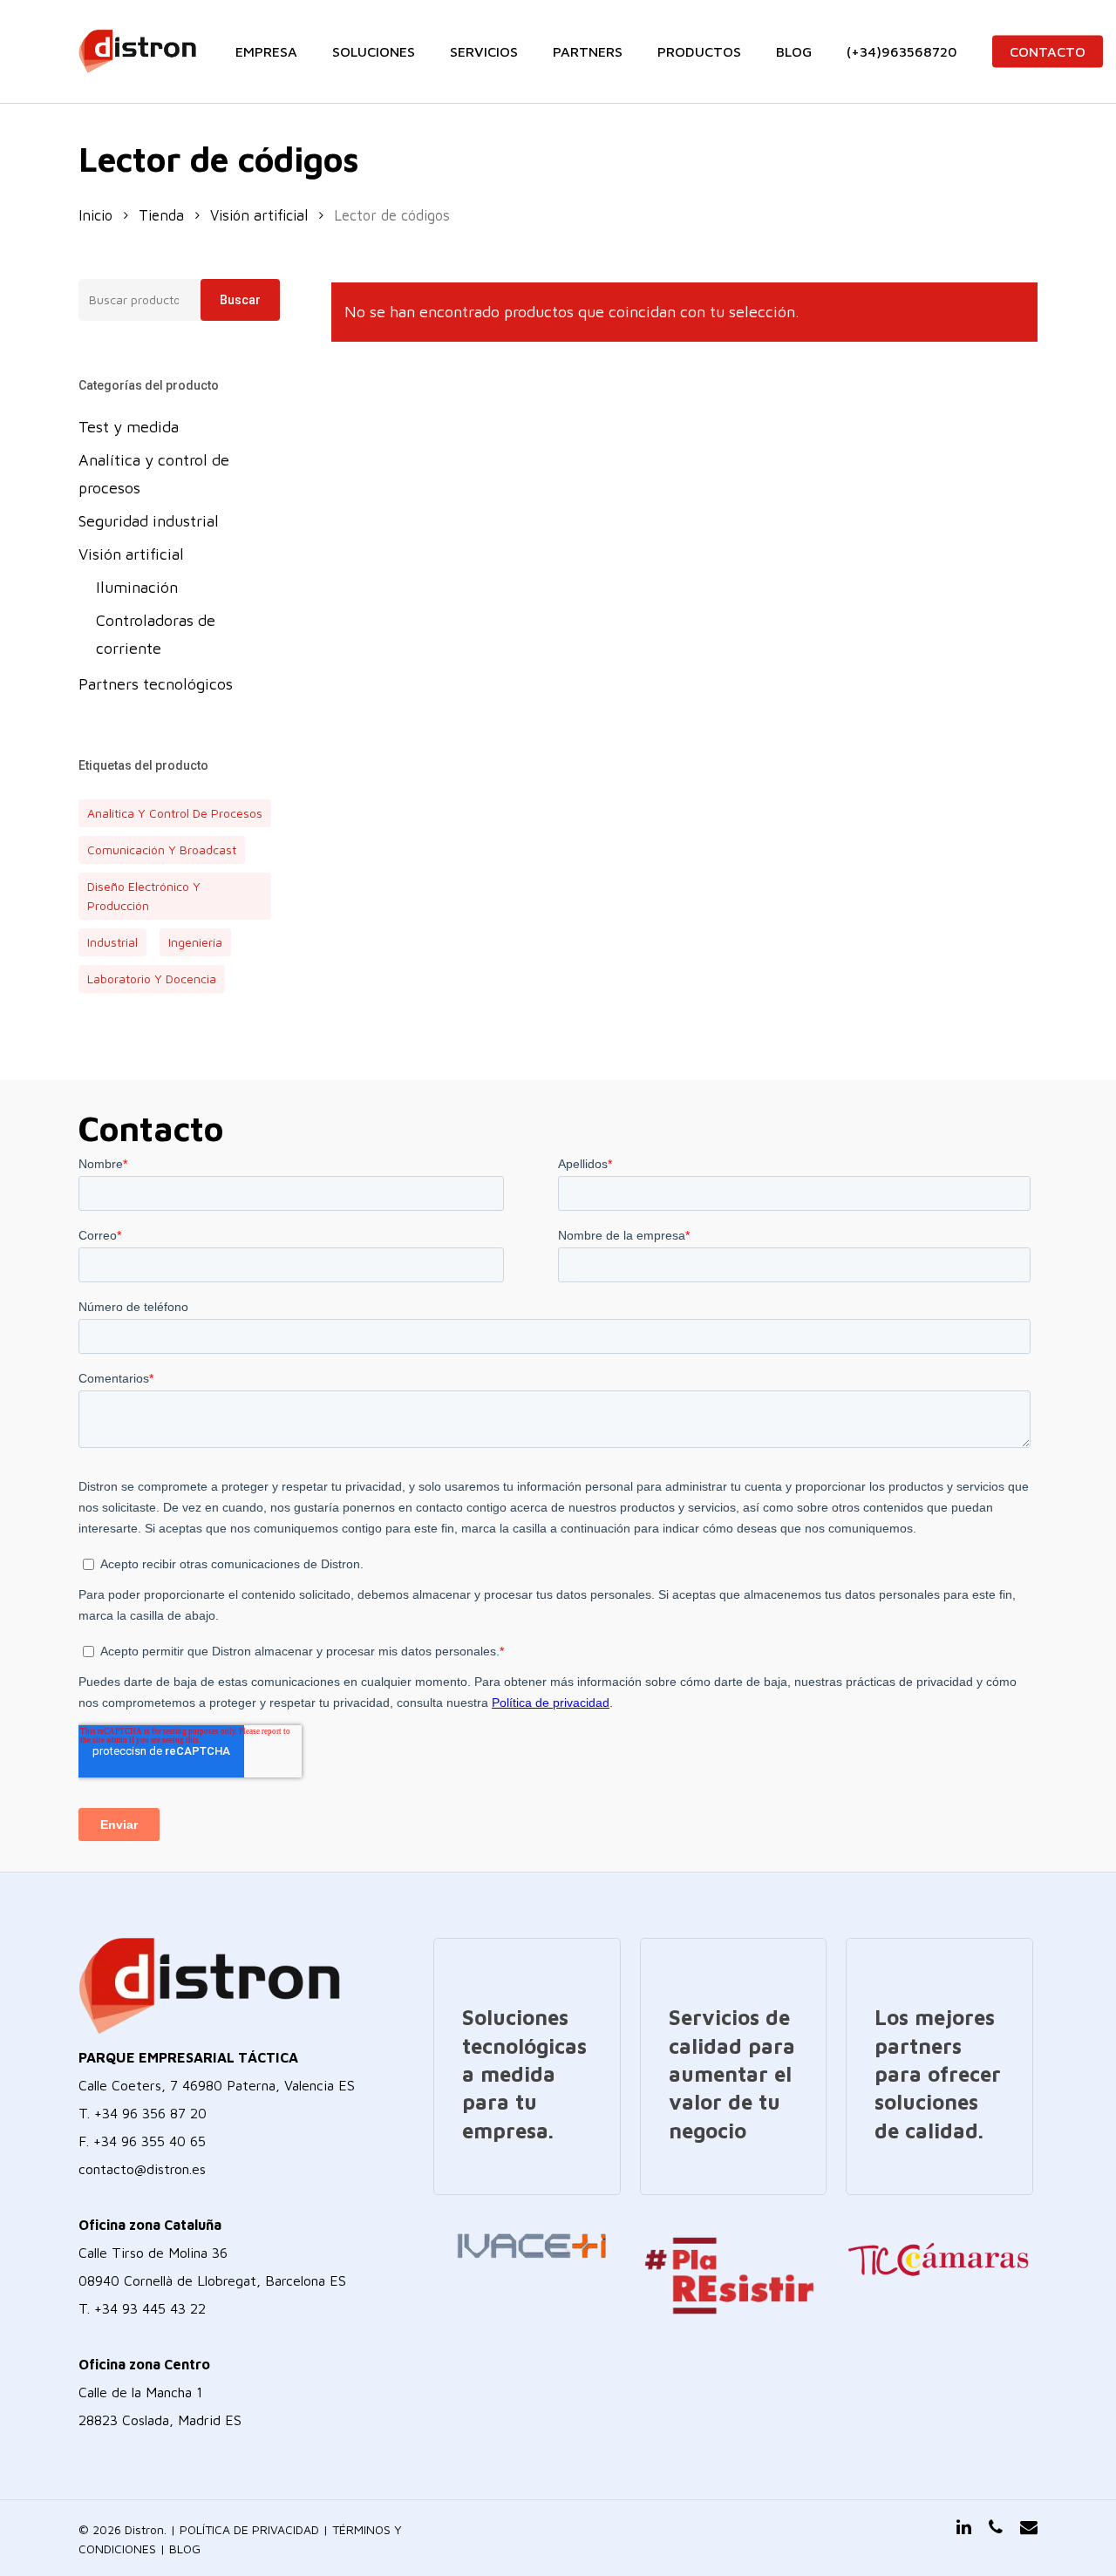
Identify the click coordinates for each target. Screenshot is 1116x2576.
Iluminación (137, 587)
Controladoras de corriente (156, 634)
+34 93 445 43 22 (150, 2308)
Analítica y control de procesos (154, 474)
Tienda (161, 215)
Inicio (95, 215)
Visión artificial (259, 215)
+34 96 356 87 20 (150, 2113)
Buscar (240, 300)
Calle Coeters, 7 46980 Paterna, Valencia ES (217, 2085)
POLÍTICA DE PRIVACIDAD (249, 2529)
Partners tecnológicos (156, 684)
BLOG (185, 2549)
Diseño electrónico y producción (144, 896)
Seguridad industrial (149, 521)
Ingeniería (195, 942)
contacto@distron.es (142, 2169)
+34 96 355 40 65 (150, 2141)
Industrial (112, 942)
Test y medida (129, 427)
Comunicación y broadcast (162, 850)
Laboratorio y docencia (152, 979)
